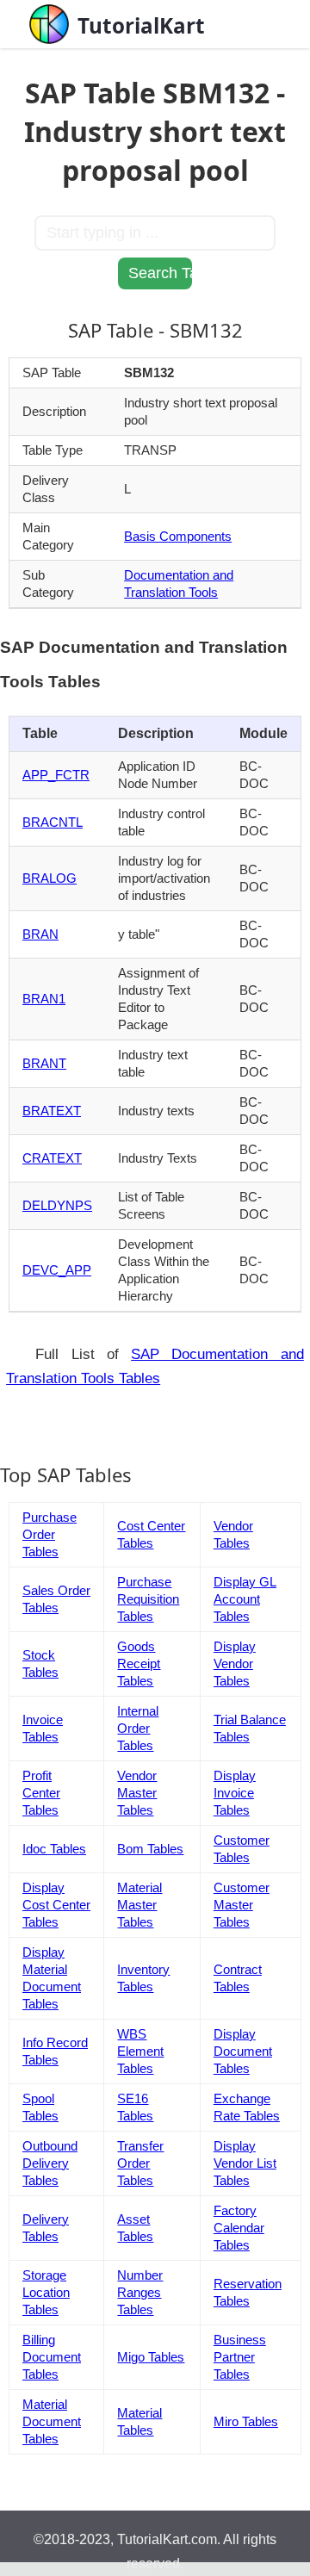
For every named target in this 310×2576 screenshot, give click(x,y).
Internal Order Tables (138, 1728)
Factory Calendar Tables (239, 2228)
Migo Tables (151, 2357)
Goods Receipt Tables (139, 1664)
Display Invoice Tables (235, 1793)
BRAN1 (44, 999)
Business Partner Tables (240, 2357)
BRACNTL (53, 822)
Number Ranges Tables (140, 2292)
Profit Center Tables (41, 1793)
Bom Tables (150, 1849)
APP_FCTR (56, 775)
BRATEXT (52, 1111)
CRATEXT (52, 1158)
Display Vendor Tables (235, 1664)
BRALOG (50, 878)
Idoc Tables (54, 1849)
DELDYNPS (57, 1205)
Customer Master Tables (242, 1905)
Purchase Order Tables (50, 1534)
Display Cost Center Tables (56, 1905)
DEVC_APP (57, 1270)
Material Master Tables (139, 1905)
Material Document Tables (52, 2421)
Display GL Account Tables (245, 1599)
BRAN (40, 934)
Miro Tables (246, 2421)
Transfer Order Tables (140, 2163)
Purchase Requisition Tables (148, 1599)
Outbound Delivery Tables (50, 2163)
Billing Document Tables (52, 2357)
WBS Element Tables (140, 2051)
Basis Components (178, 536)
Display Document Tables (243, 2051)
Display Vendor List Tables (245, 2163)
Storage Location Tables (46, 2292)
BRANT (44, 1063)
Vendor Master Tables (137, 1793)
